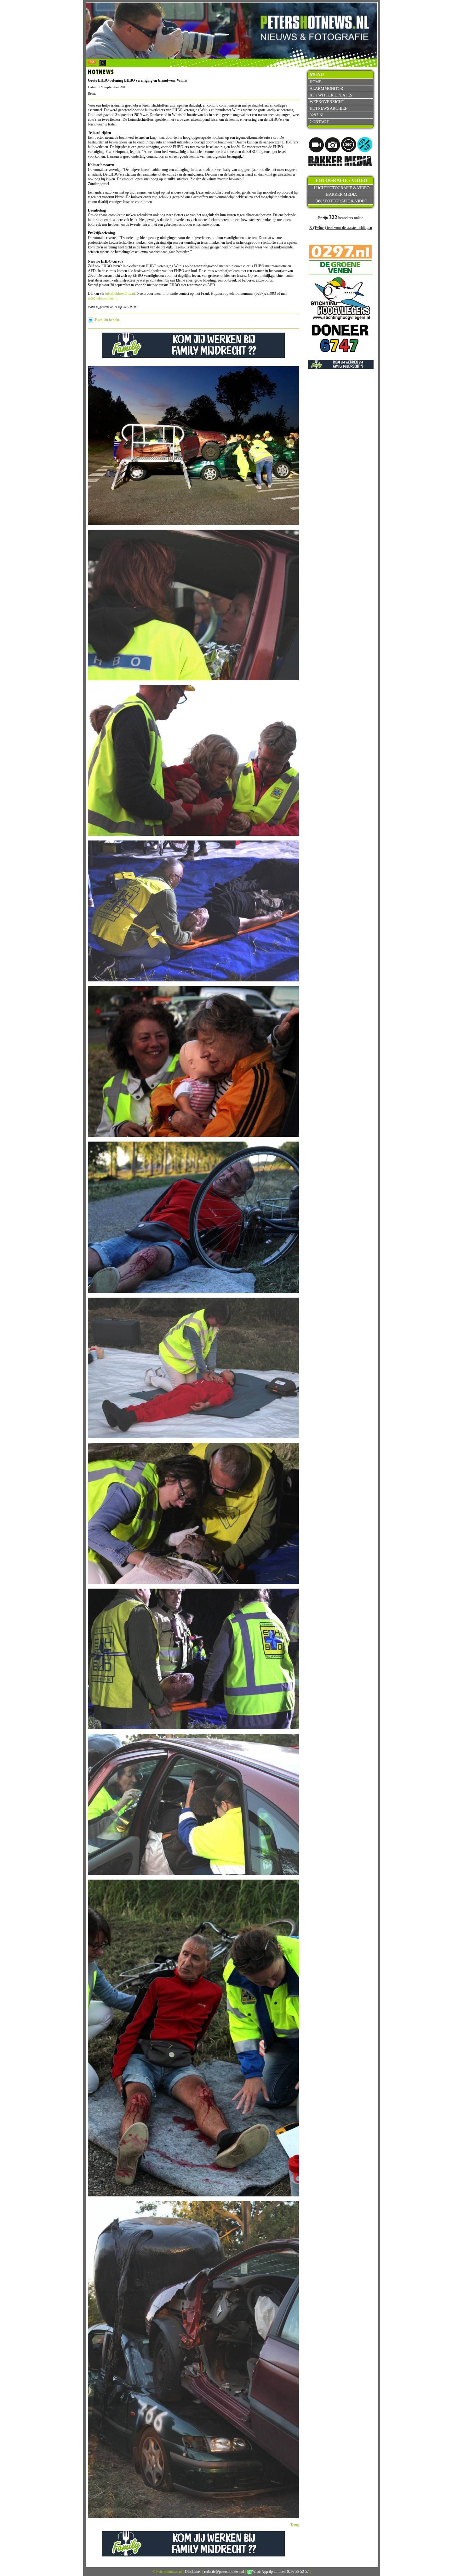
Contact (319, 122)
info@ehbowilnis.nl (120, 294)
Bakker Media (341, 194)
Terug (295, 2525)
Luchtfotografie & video (342, 188)
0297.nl (317, 115)
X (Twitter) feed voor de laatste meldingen (341, 228)
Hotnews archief (328, 108)
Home (316, 82)
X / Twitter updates (331, 95)
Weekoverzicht (327, 102)
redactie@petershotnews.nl (224, 2572)
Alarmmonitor (326, 88)
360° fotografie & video (342, 201)
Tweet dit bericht (107, 320)
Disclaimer (193, 2572)
